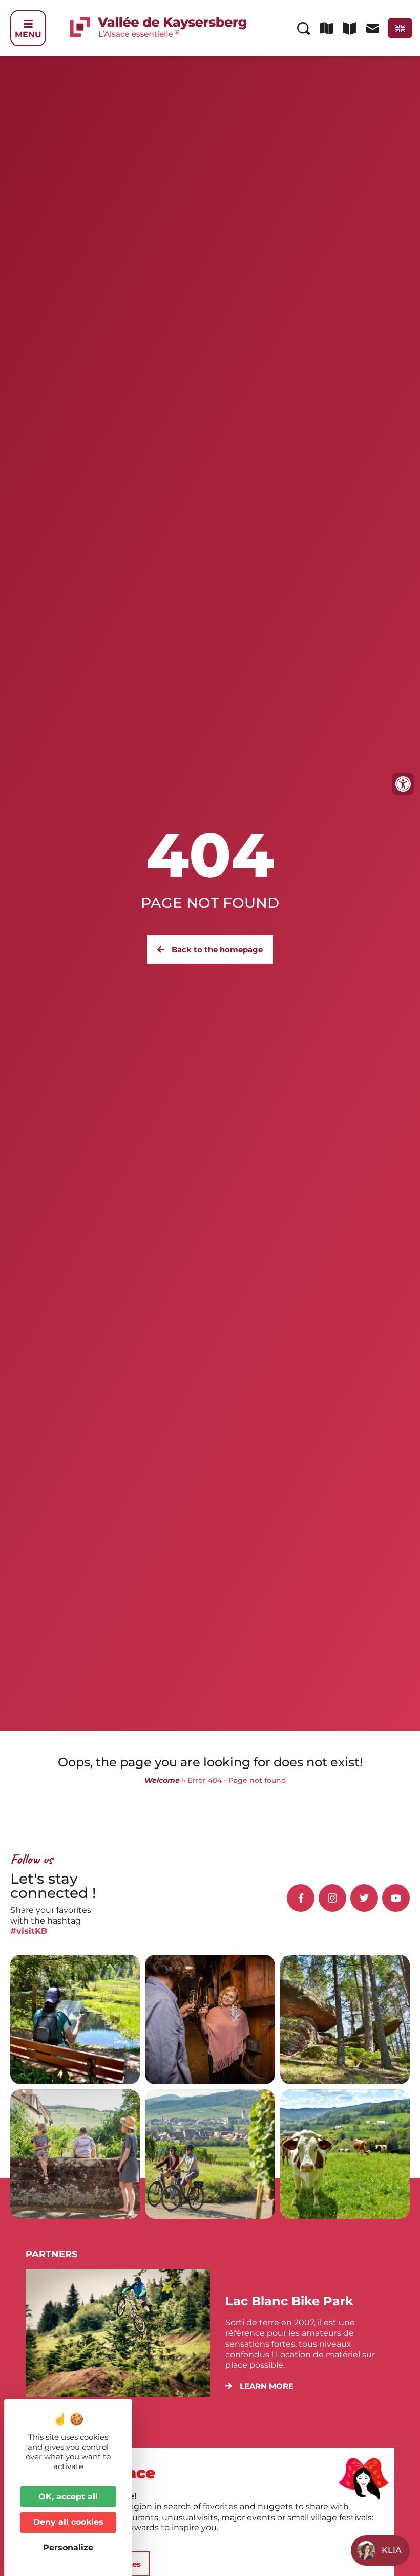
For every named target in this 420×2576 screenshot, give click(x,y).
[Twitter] (364, 1898)
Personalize (68, 2548)
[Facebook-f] (301, 1898)
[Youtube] (396, 1898)
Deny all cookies (68, 2522)
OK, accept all (68, 2496)
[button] (259, 2386)
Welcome (162, 1780)
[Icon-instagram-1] (332, 1898)
